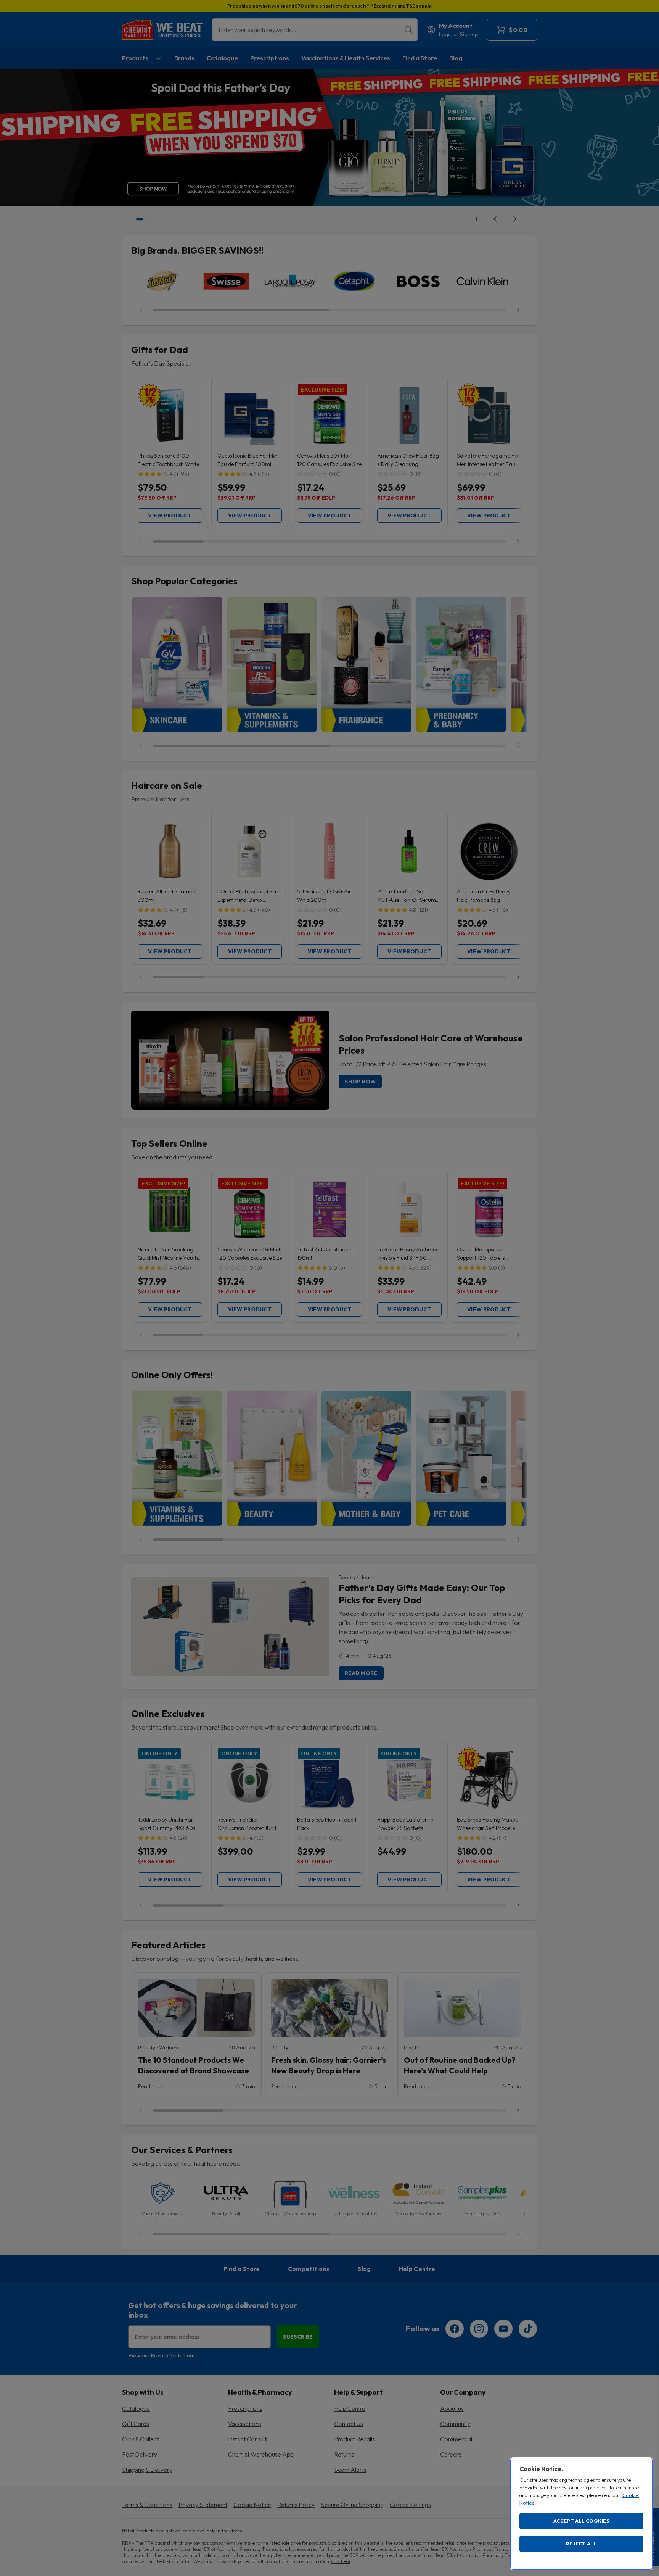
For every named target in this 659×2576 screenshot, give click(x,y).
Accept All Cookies (581, 2521)
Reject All (581, 2544)
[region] (581, 2514)
